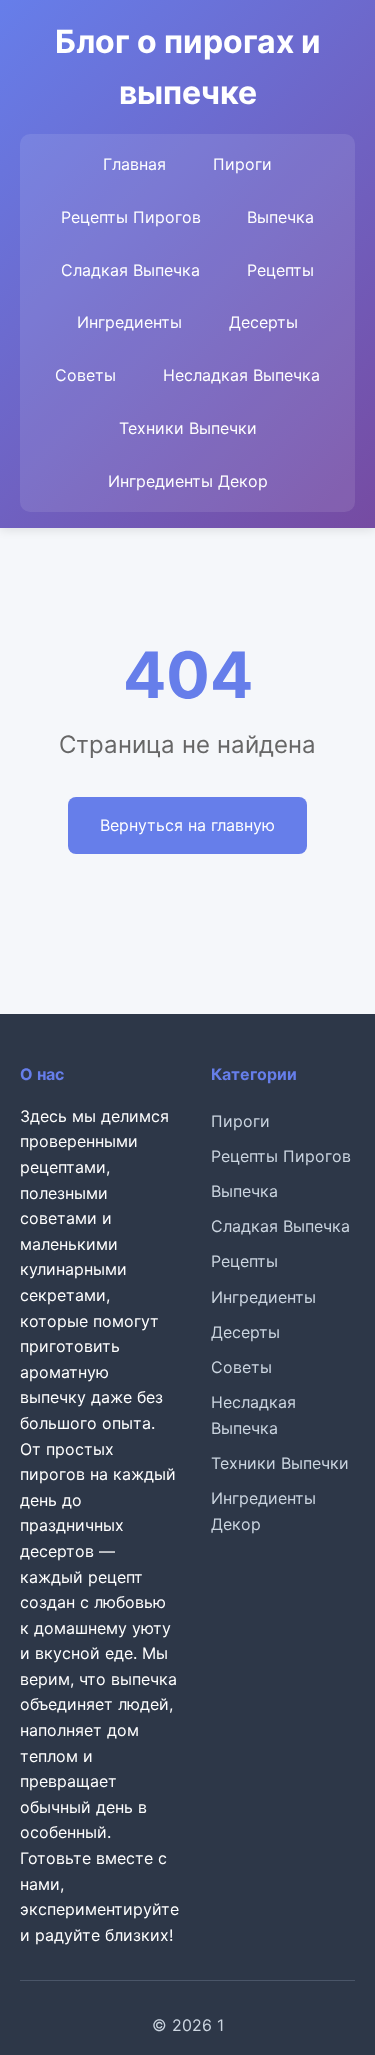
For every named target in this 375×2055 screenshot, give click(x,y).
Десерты (263, 322)
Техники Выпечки (188, 428)
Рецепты (280, 270)
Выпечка (280, 217)
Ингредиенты (129, 322)
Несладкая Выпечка (241, 375)
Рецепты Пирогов (131, 217)
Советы (85, 375)
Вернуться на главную (187, 825)
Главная (134, 164)
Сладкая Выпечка (130, 270)
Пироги (242, 164)
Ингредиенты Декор (188, 481)
